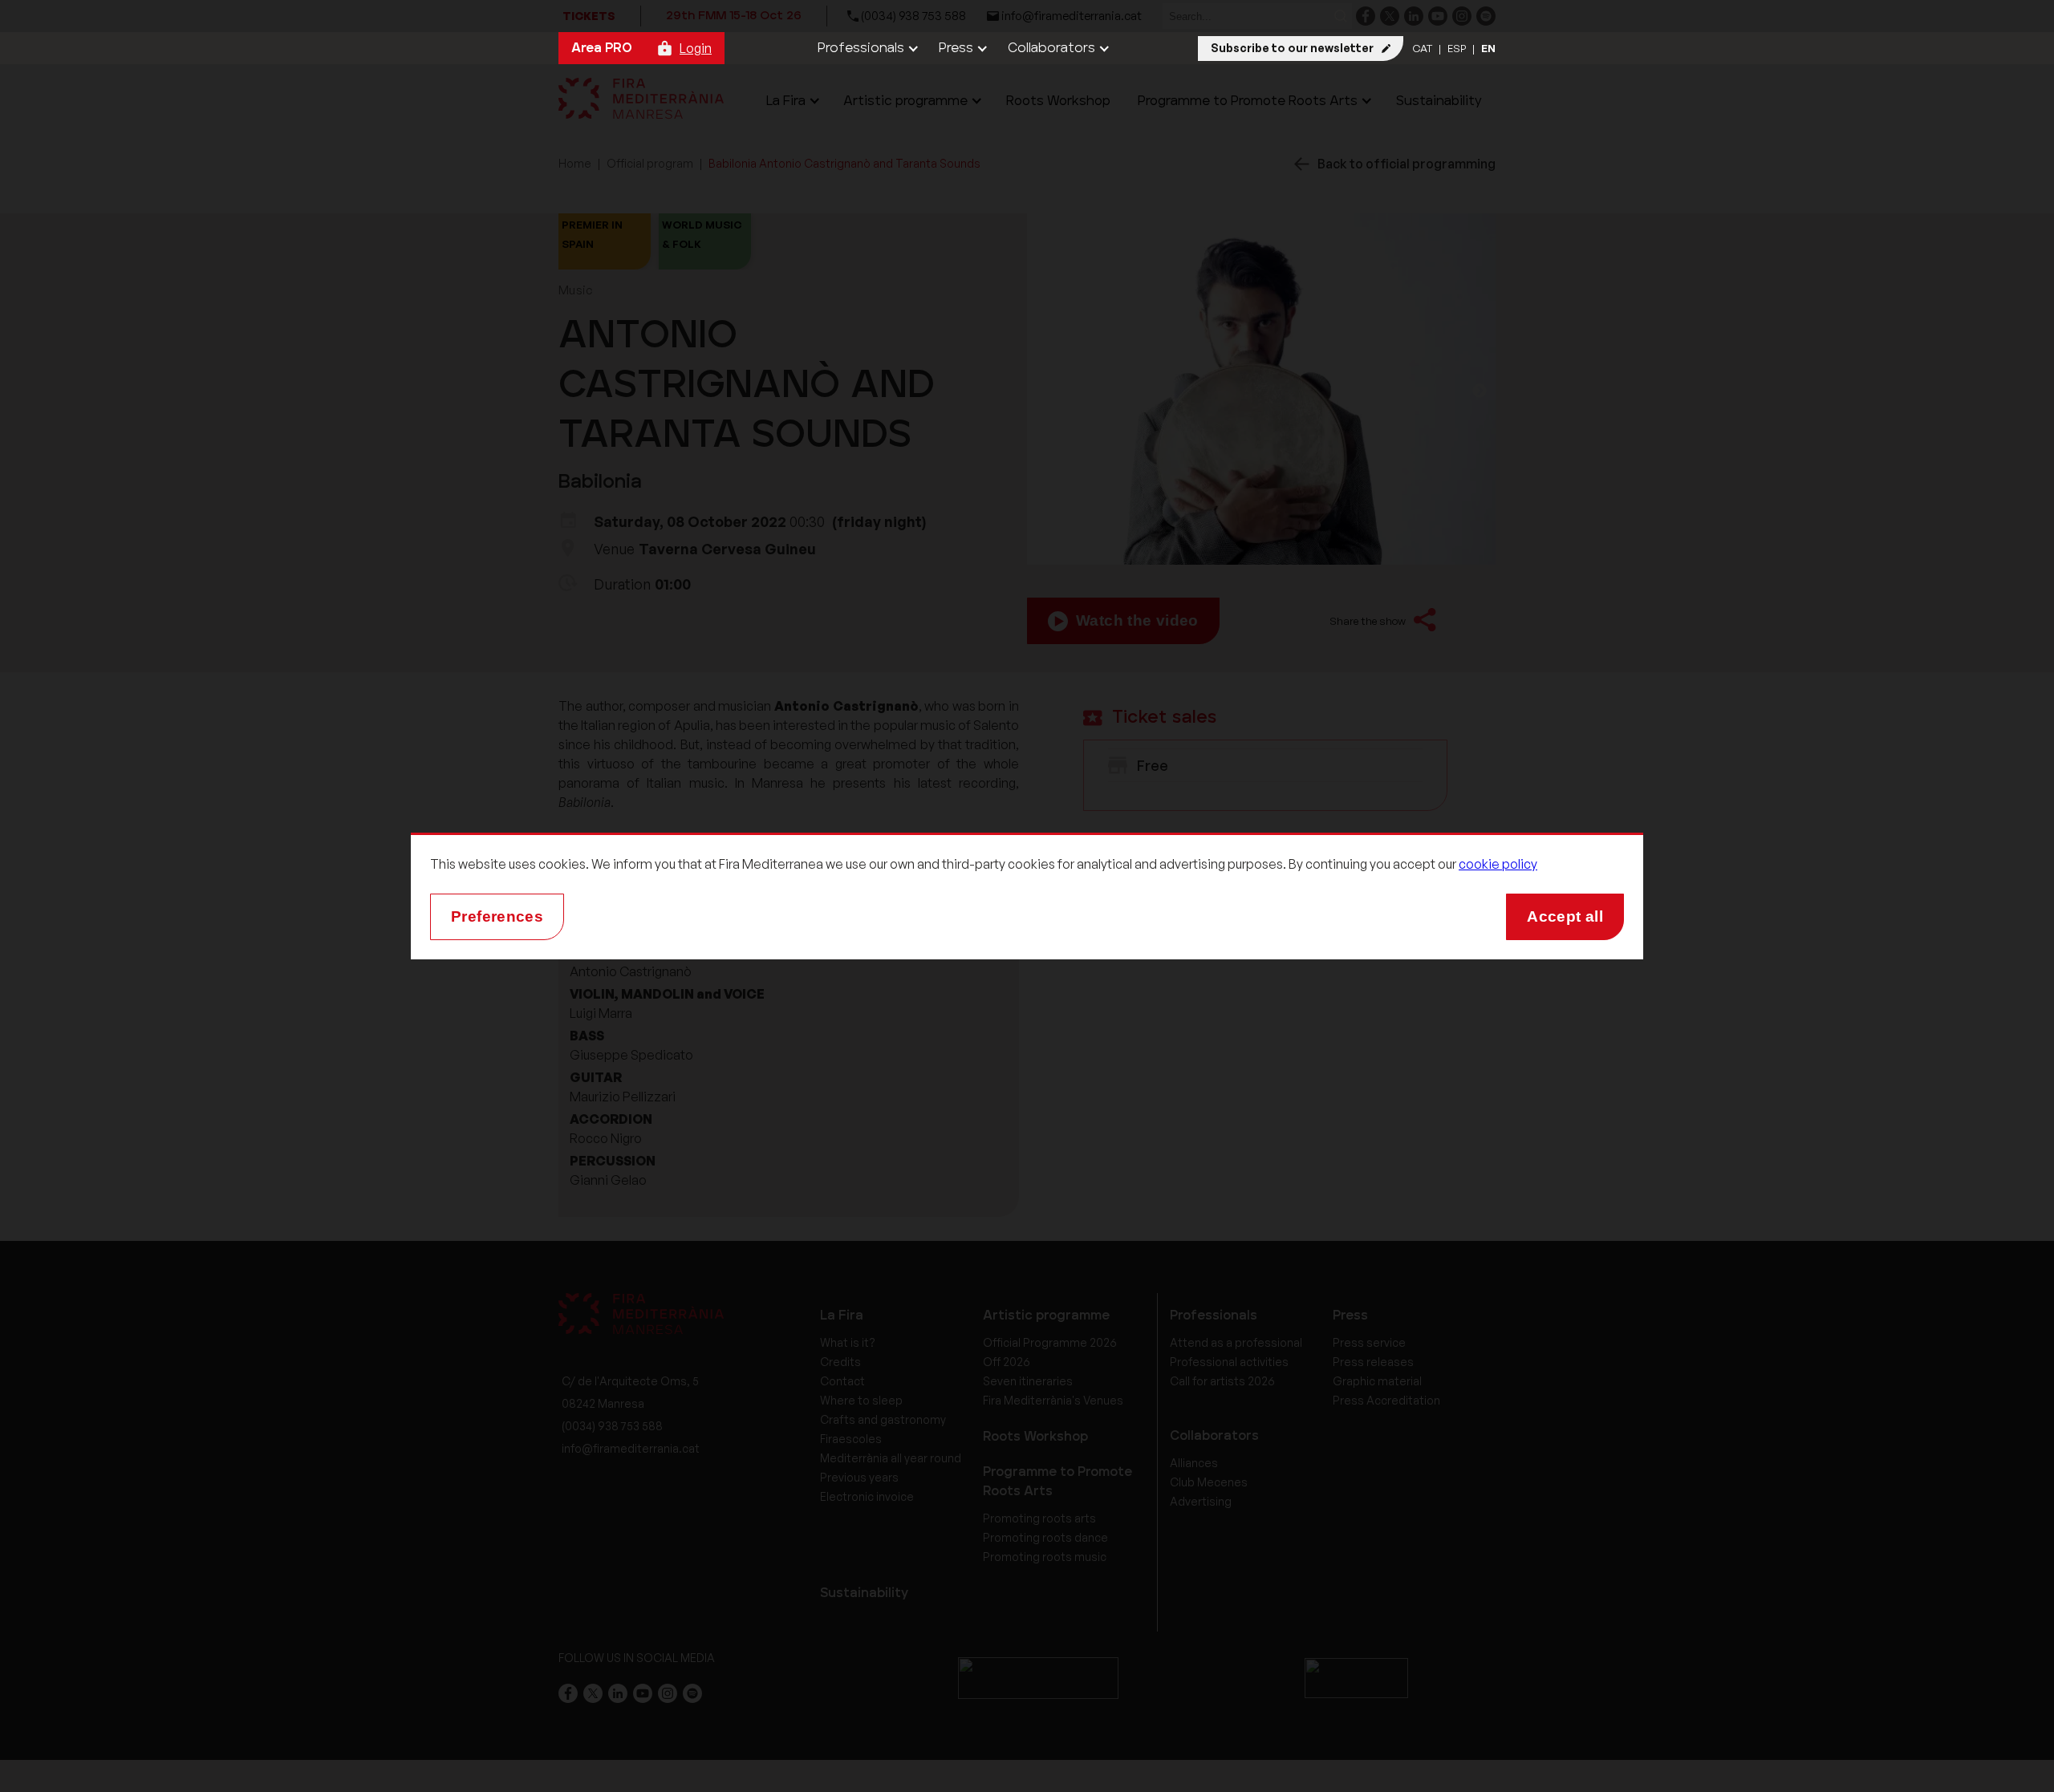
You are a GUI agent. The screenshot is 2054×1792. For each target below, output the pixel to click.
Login (696, 48)
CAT (1423, 48)
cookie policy (1498, 864)
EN (1488, 48)
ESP (1457, 48)
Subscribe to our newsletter (1292, 48)
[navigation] (866, 48)
